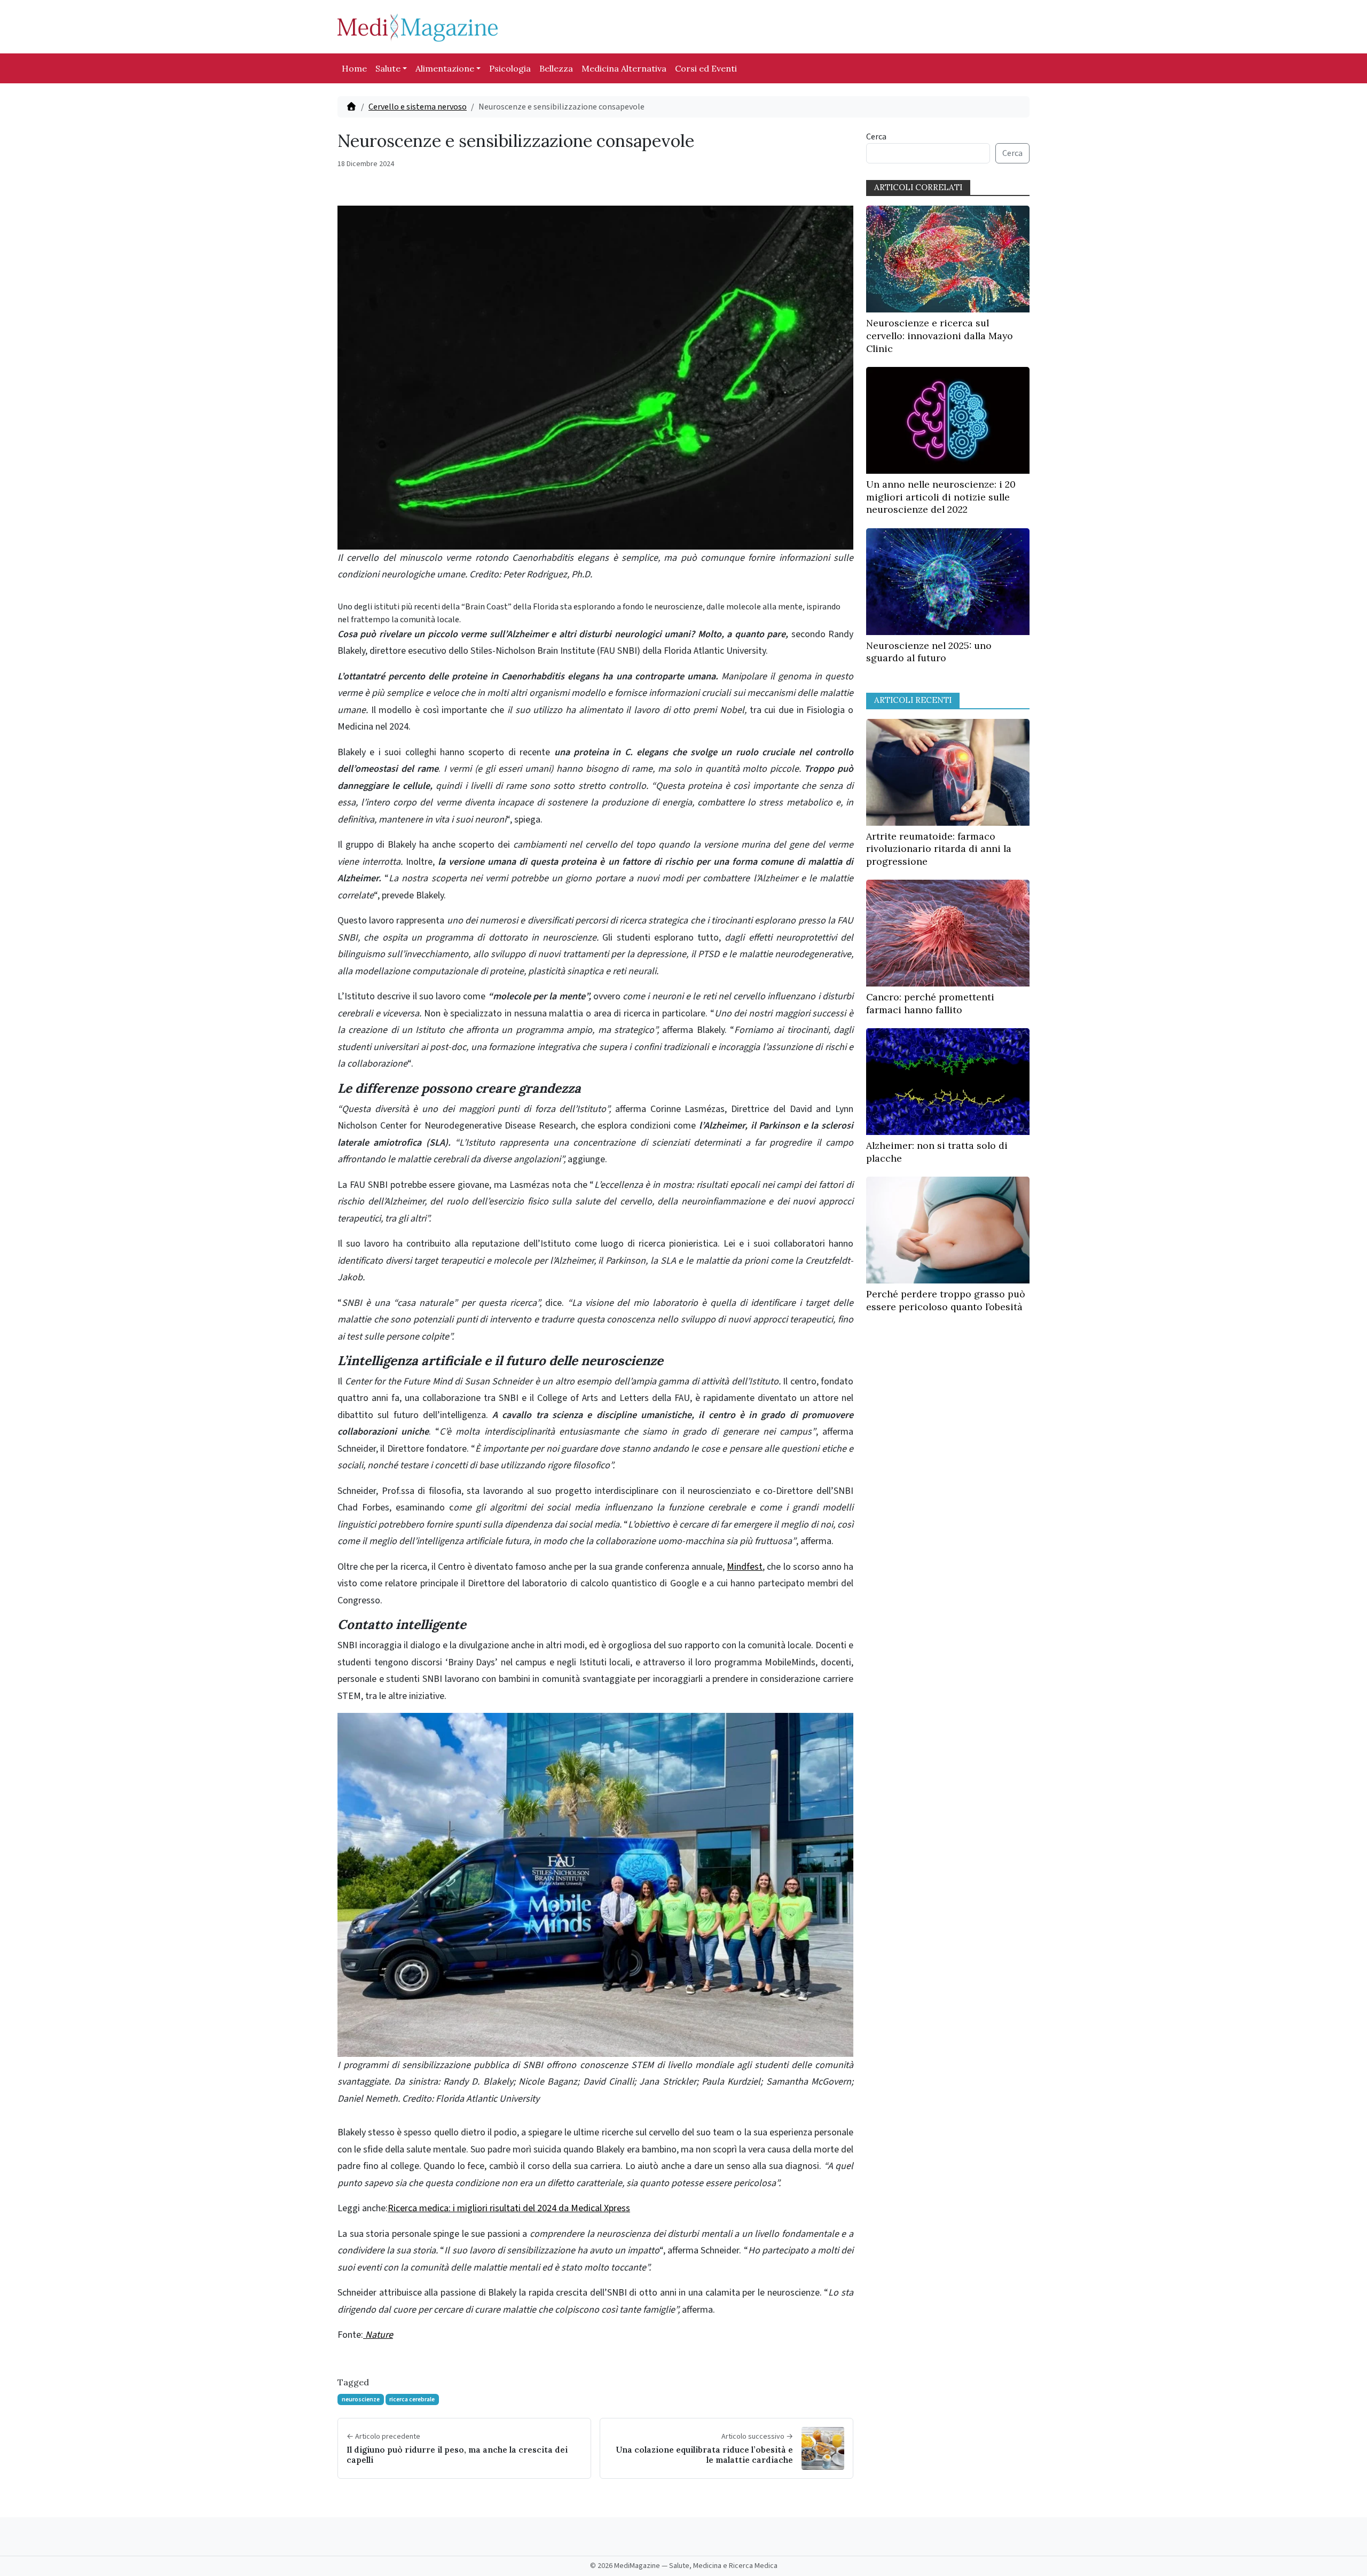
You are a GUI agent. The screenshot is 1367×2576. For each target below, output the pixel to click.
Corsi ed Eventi (706, 68)
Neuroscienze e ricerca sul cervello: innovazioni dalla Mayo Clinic (940, 336)
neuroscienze (361, 2399)
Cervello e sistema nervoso (418, 107)
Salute (388, 68)
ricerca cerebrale (412, 2399)
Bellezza (556, 68)
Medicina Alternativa (624, 68)
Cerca (876, 137)
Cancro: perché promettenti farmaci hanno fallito (930, 1003)
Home (354, 68)
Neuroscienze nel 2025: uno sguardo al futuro (929, 652)
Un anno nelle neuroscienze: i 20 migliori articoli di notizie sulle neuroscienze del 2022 (941, 497)
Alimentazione (445, 68)
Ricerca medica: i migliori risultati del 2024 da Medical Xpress (509, 2208)
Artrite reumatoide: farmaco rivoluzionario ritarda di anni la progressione (939, 849)
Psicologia (510, 68)
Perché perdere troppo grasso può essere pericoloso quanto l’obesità (946, 1300)
